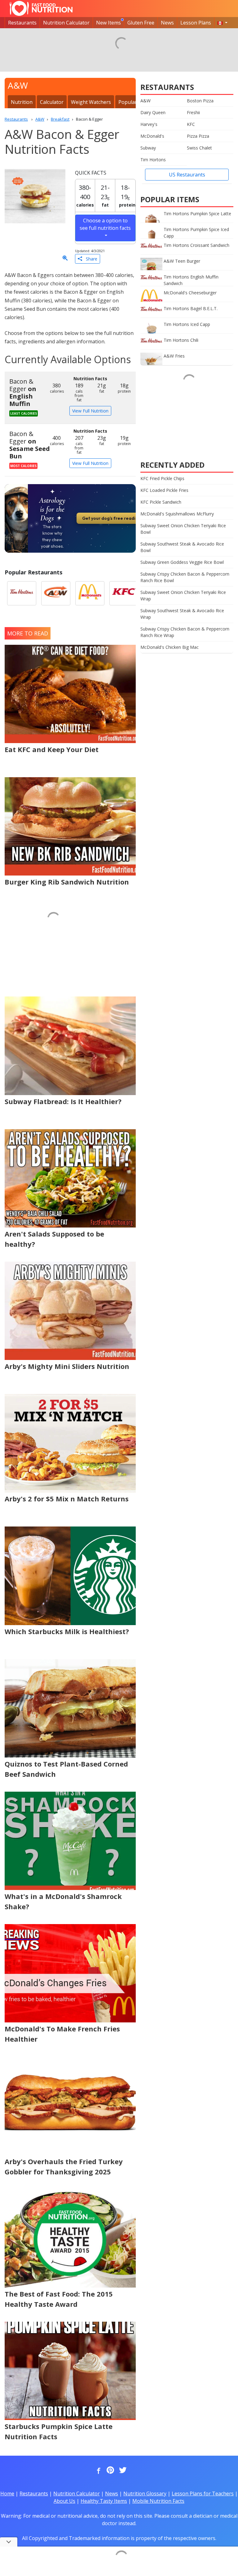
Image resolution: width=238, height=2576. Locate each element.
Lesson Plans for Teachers (203, 2494)
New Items (108, 23)
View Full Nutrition (90, 411)
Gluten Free (141, 23)
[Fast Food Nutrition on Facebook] (97, 2471)
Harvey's (149, 124)
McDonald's (152, 136)
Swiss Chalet (199, 148)
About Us (64, 2501)
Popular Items (135, 102)
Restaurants (22, 23)
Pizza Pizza (198, 136)
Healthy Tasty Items (104, 2501)
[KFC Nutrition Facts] (124, 593)
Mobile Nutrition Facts (158, 2501)
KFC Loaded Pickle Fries (164, 490)
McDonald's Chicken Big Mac (170, 647)
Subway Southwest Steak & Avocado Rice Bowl (182, 547)
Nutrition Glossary (145, 2494)
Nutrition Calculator (66, 23)
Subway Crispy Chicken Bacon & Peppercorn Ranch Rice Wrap (185, 632)
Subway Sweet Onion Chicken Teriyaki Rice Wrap (183, 595)
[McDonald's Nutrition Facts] (90, 593)
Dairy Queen (153, 112)
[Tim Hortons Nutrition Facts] (22, 593)
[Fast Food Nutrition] (41, 8)
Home (7, 2494)
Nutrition (22, 102)
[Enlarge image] (65, 258)
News (167, 23)
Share (90, 259)
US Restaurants (187, 175)
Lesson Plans (196, 23)
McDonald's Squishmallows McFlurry (177, 514)
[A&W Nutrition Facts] (56, 593)
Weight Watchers (91, 102)
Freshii (193, 112)
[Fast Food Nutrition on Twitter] (122, 2471)
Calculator (52, 102)
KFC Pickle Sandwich (161, 502)
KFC (191, 124)
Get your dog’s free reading (111, 518)
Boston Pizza (200, 101)
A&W (145, 101)
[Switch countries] (223, 23)
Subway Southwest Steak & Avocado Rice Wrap (182, 614)
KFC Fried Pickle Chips (162, 478)
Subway (148, 148)
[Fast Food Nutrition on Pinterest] (110, 2471)
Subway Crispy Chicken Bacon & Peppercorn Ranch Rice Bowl (185, 577)
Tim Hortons (153, 160)
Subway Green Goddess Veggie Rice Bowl (182, 562)
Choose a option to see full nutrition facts (105, 224)
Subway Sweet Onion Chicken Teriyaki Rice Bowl (183, 529)
